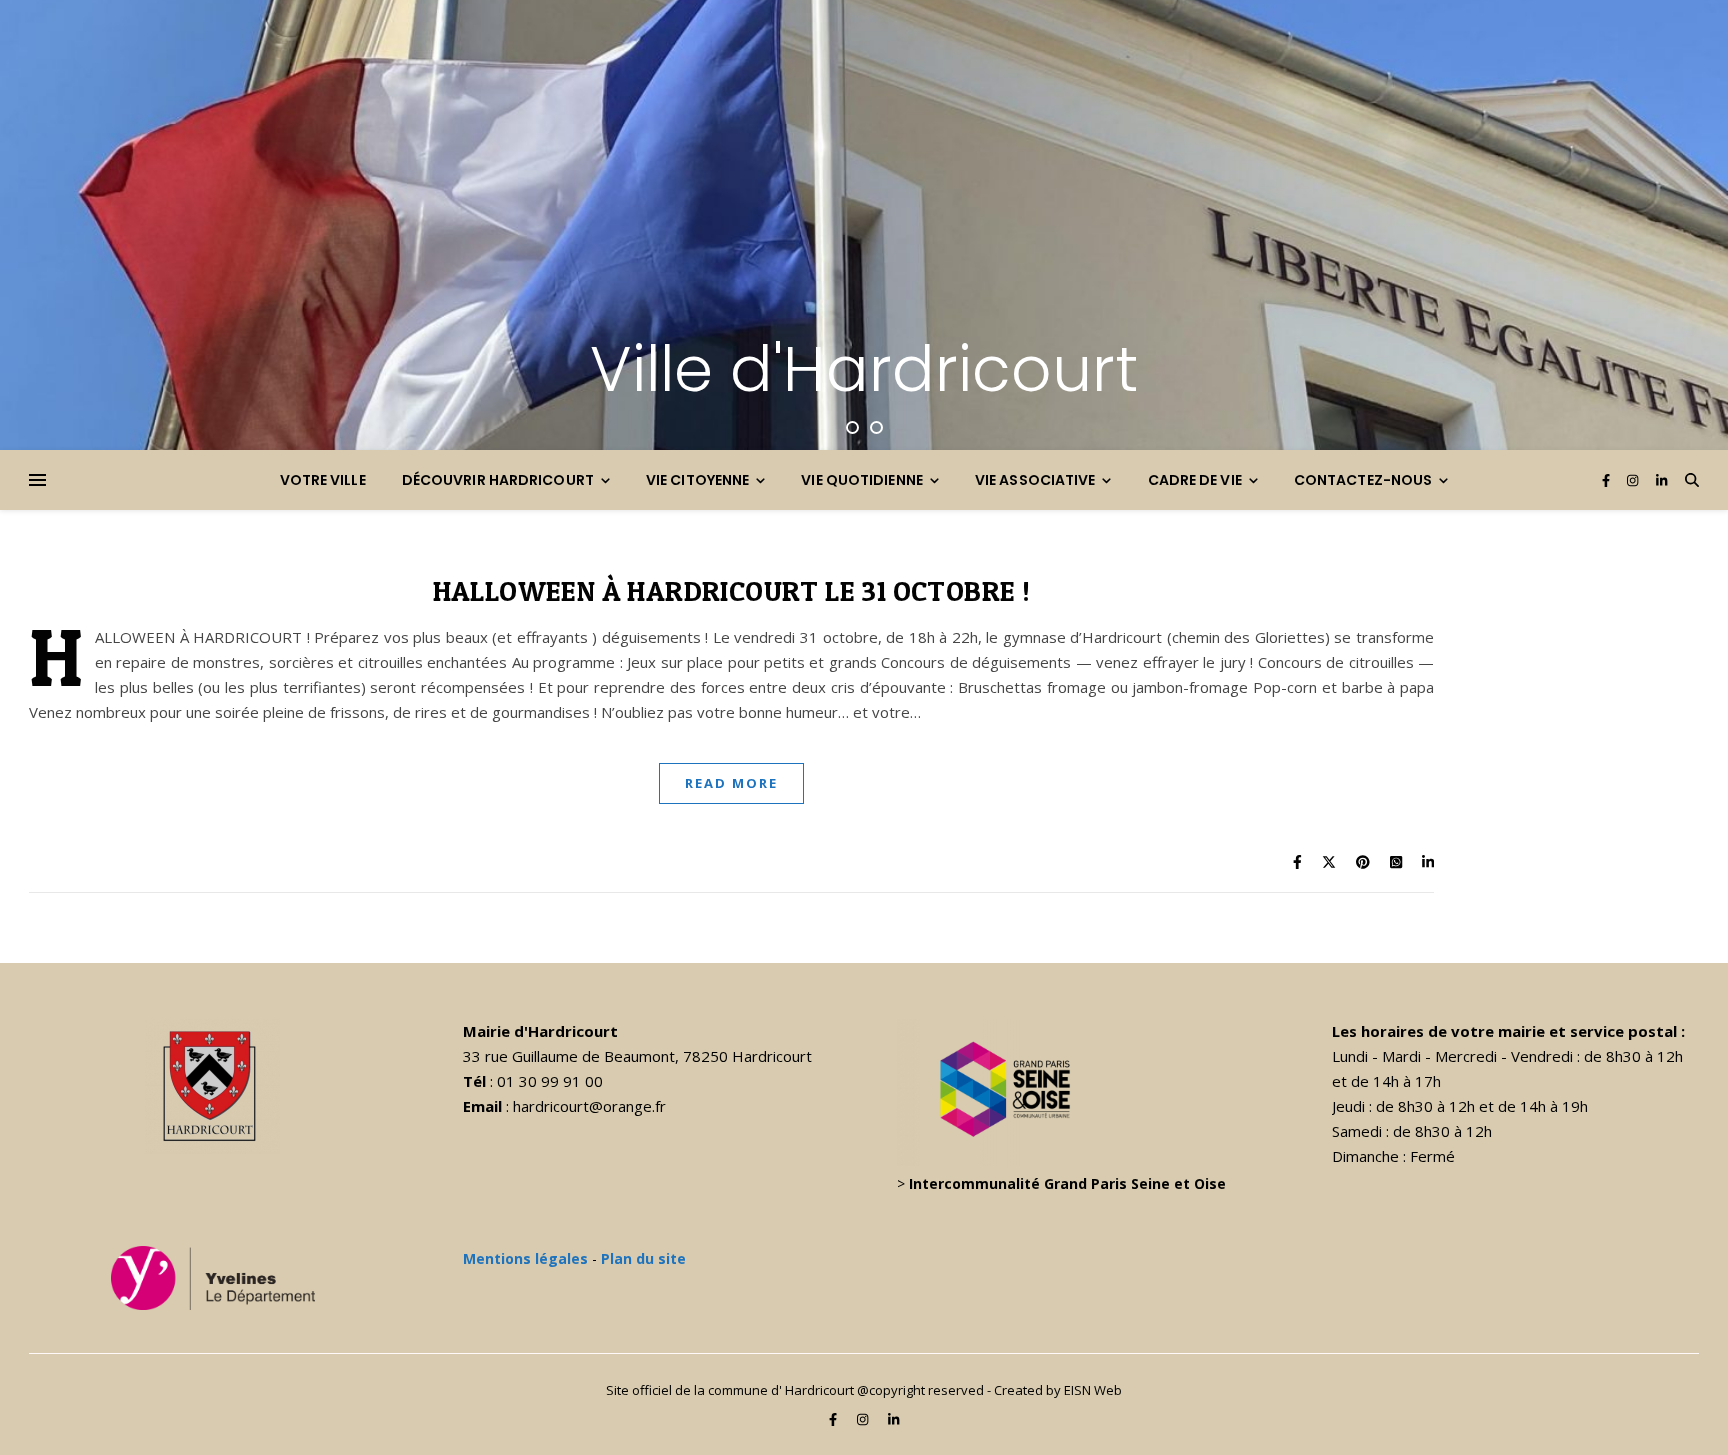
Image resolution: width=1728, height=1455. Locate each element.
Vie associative (1035, 480)
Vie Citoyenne (697, 480)
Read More (731, 783)
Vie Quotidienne (862, 480)
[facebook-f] (1607, 480)
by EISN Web (1084, 1390)
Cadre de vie (1195, 480)
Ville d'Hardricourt (864, 369)
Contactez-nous (1363, 480)
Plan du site (643, 1258)
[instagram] (1634, 480)
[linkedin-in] (1661, 480)
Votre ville (323, 480)
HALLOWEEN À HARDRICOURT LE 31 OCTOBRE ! (732, 591)
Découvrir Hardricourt (498, 480)
